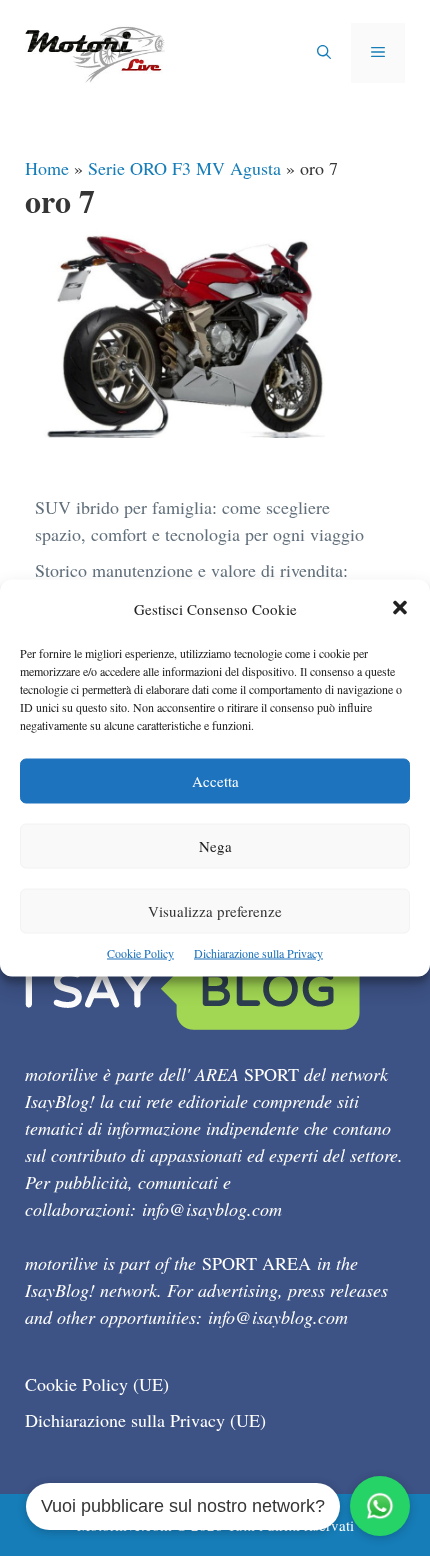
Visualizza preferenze (215, 911)
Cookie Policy (140, 953)
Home (47, 168)
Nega (215, 846)
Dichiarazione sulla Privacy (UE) (145, 1420)
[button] (400, 609)
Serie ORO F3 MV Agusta (184, 168)
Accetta (215, 781)
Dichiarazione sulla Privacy (258, 953)
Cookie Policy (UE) (97, 1384)
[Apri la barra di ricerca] (324, 53)
